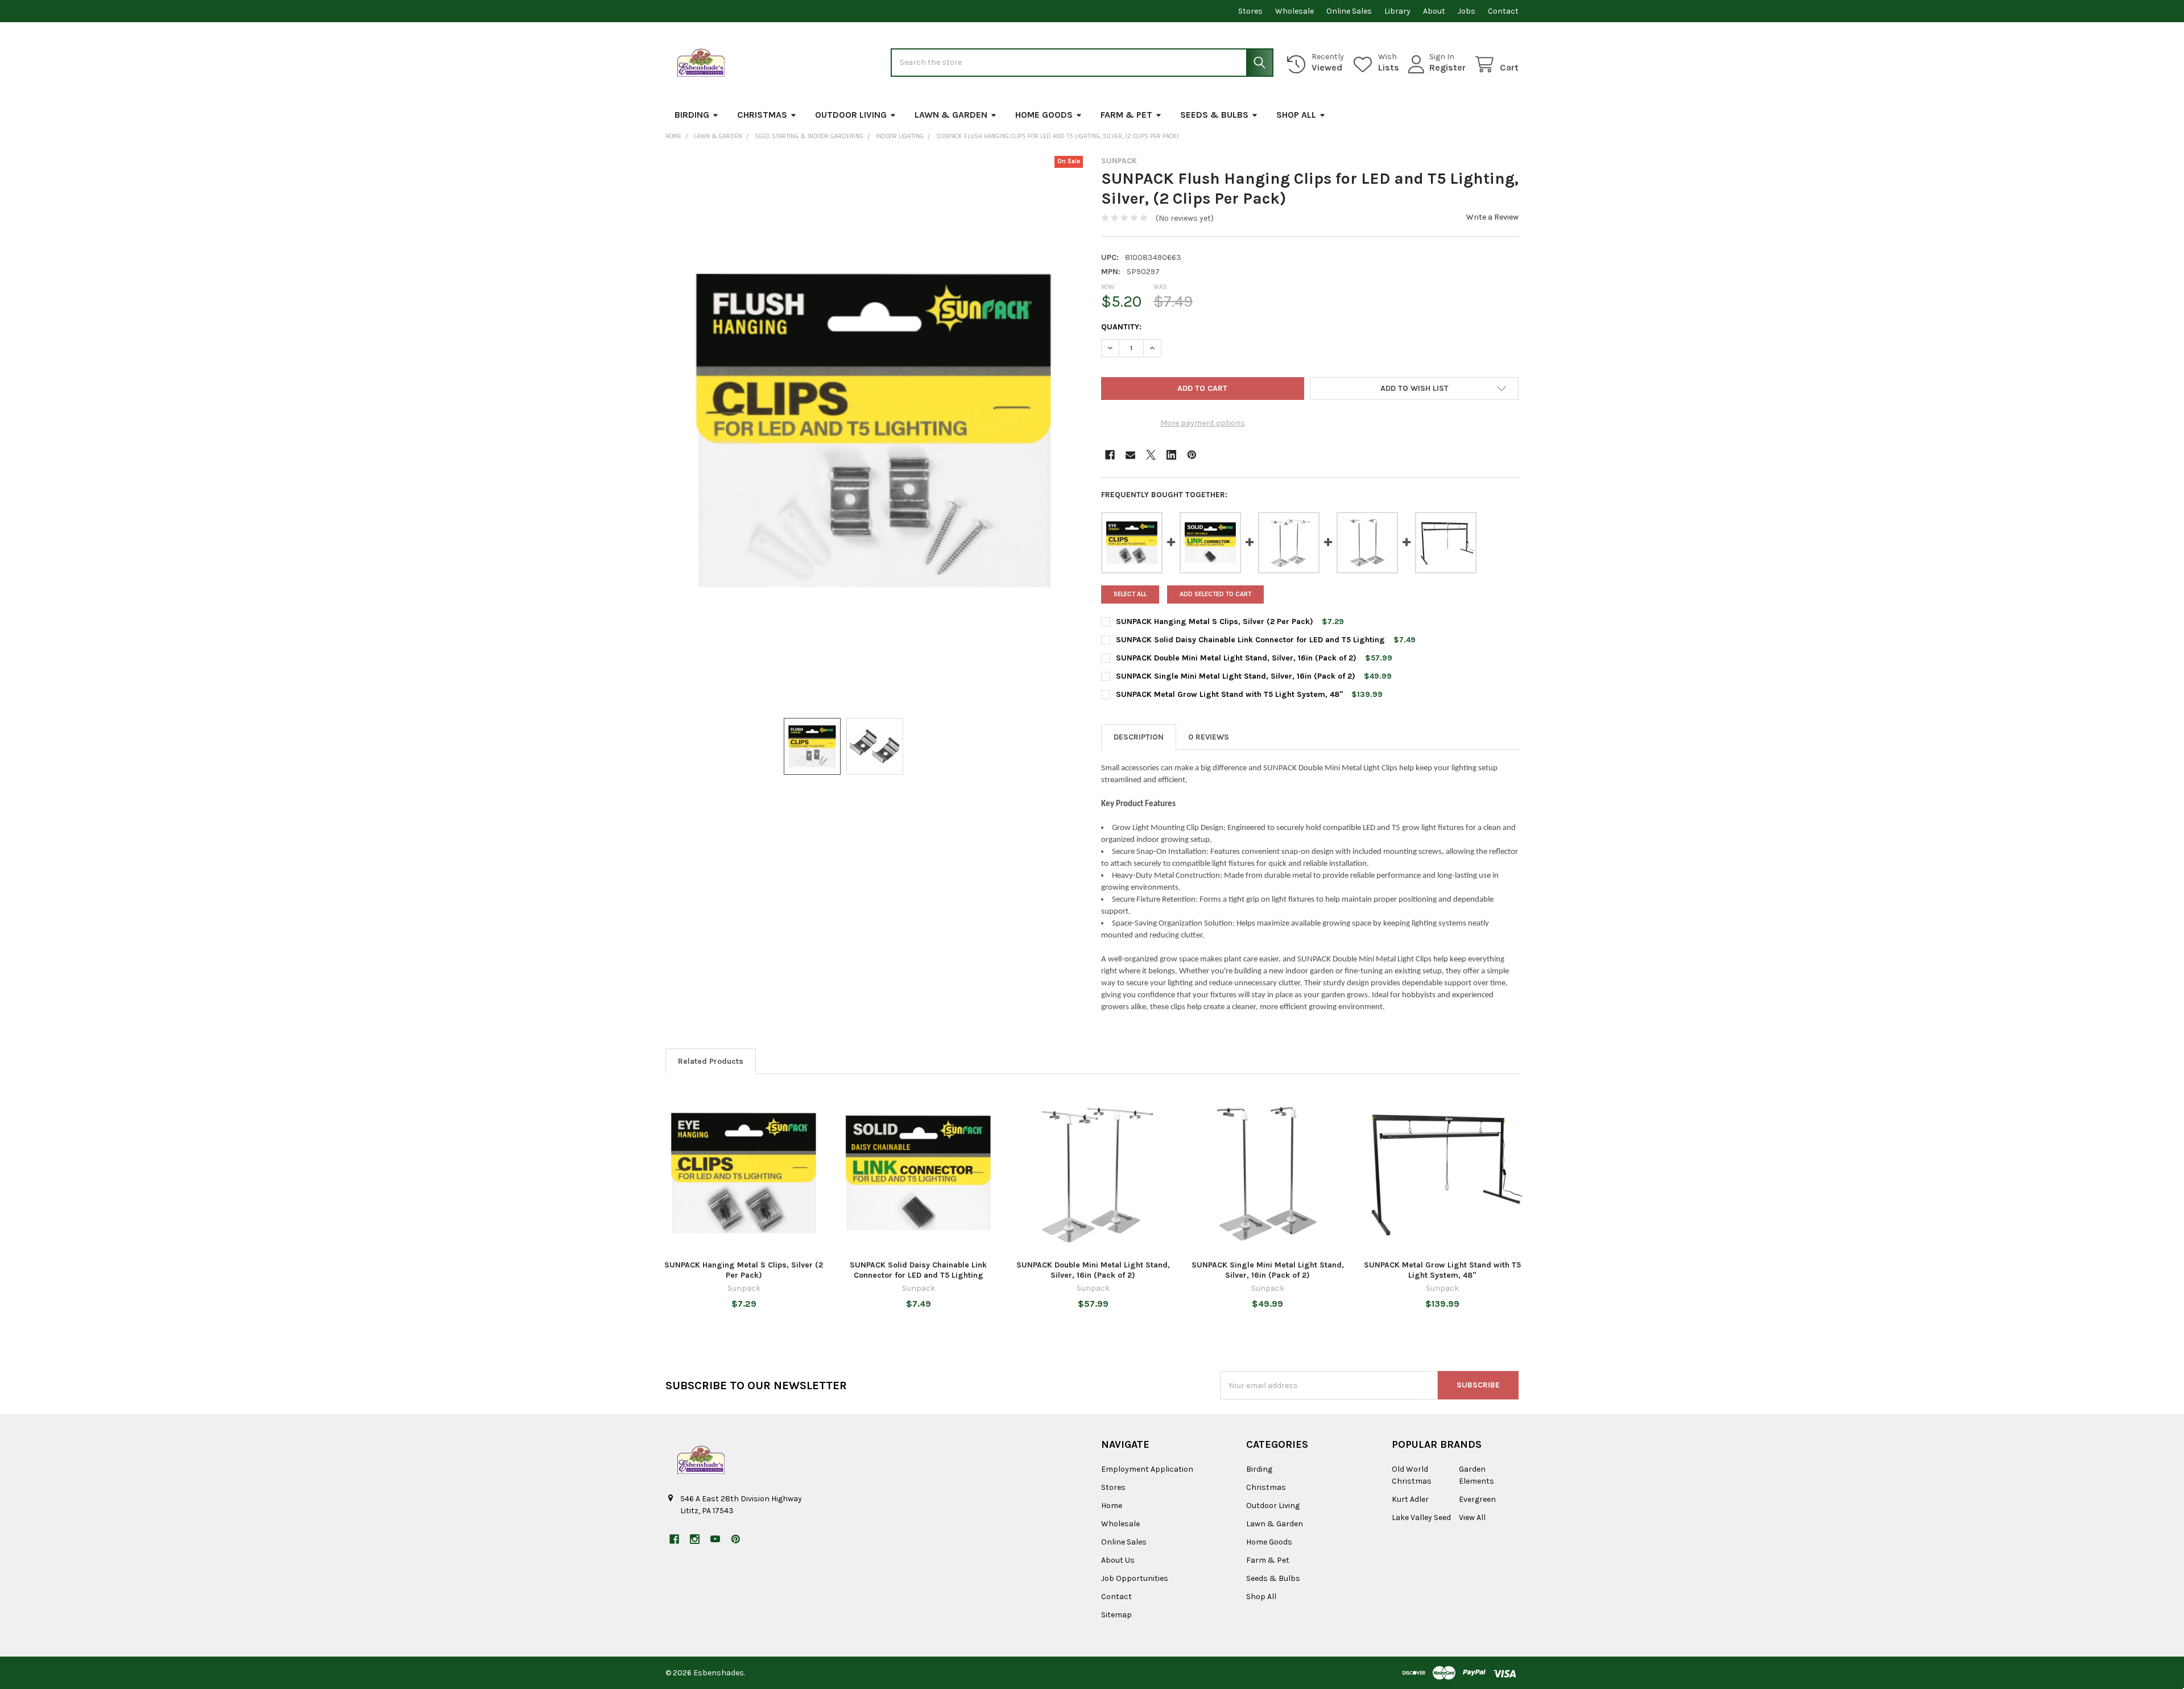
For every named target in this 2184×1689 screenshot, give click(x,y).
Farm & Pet (1126, 115)
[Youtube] (715, 1539)
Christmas (762, 115)
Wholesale (1294, 11)
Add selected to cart (1215, 594)
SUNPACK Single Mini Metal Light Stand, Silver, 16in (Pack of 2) (1236, 676)
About (1434, 11)
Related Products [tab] (711, 1061)
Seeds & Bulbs (1214, 115)
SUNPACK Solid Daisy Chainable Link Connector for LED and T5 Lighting (1250, 640)
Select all (1130, 594)
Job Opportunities (1135, 1578)
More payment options (1203, 423)
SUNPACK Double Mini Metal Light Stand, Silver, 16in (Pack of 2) (1236, 658)
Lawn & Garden (951, 115)
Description (1139, 737)
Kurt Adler (1410, 1499)
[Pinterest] (1192, 455)
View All (1472, 1517)
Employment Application (1147, 1469)
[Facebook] (1110, 455)
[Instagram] (695, 1539)
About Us (1118, 1560)
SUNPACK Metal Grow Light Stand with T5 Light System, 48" (1229, 694)
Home (1112, 1506)
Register (1447, 67)
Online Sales (1349, 11)
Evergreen (1477, 1499)
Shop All (1296, 115)
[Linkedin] (1171, 455)
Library (1397, 11)
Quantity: (1121, 327)
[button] (1414, 389)
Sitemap (1116, 1615)
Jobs (1467, 11)
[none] (874, 431)
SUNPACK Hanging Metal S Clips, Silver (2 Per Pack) (1215, 621)
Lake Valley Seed (1421, 1517)
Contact (1503, 11)
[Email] (1130, 455)
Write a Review (1492, 217)
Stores (1250, 11)
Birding (692, 115)
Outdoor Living (851, 115)
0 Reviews (1209, 737)
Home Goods (1044, 115)
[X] (1151, 455)
